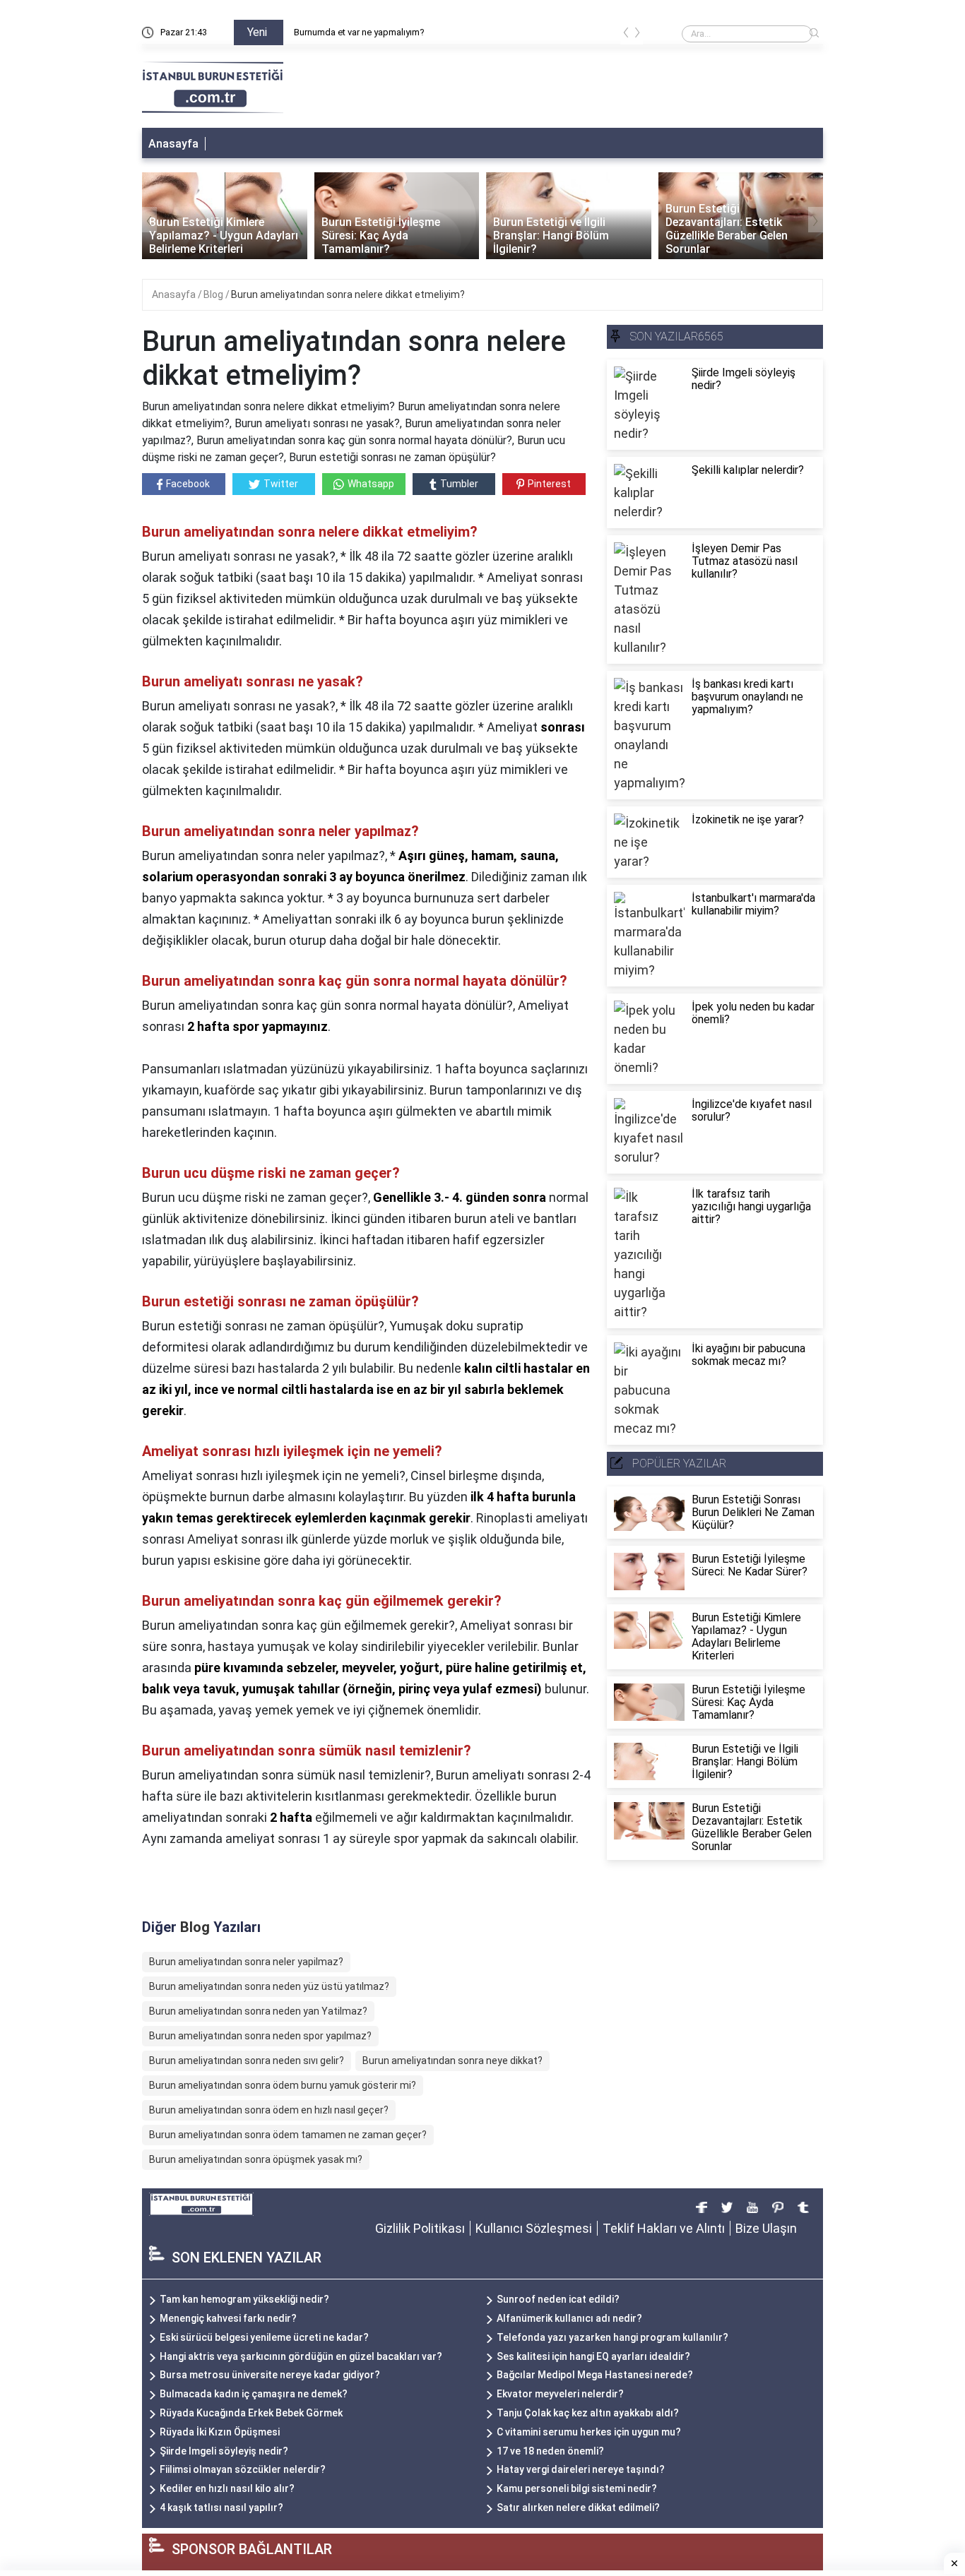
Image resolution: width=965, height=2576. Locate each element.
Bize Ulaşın (766, 2228)
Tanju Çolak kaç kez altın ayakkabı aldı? (588, 2413)
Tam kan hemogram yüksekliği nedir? (244, 2299)
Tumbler (459, 484)
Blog (214, 294)
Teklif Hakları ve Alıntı (664, 2228)
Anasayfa (173, 144)
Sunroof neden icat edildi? (558, 2299)
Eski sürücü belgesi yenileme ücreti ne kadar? (264, 2337)
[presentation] (626, 35)
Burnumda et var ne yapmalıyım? (359, 32)
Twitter (281, 484)
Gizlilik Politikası (420, 2228)
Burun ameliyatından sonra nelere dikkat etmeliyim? (348, 294)
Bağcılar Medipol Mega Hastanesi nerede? (595, 2375)
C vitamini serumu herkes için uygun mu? (589, 2432)
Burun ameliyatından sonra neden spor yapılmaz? (260, 2036)
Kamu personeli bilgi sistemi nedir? (577, 2488)
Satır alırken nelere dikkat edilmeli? (578, 2508)
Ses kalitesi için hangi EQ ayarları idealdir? (593, 2356)
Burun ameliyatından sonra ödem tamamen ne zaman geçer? (288, 2135)
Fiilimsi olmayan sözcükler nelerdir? (243, 2469)
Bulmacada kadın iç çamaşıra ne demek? (254, 2394)
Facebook (188, 484)
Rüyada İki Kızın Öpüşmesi (220, 2432)
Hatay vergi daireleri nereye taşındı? (581, 2469)
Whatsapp (371, 484)
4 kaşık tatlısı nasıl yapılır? (221, 2508)
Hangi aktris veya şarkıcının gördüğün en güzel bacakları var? (301, 2356)
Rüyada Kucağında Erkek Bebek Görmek (251, 2413)
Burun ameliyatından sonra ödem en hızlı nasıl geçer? (269, 2110)
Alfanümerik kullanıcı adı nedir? (569, 2318)
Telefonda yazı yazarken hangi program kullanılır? (612, 2337)
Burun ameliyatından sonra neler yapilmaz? (246, 1962)
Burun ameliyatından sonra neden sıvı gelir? (247, 2061)
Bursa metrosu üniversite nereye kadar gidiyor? (270, 2375)
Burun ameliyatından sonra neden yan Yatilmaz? (258, 2011)
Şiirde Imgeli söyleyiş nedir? (224, 2451)
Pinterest (549, 484)
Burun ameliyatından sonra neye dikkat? (452, 2061)
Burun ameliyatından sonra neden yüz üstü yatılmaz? (269, 1986)
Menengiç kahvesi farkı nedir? (228, 2318)
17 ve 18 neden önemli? (550, 2451)
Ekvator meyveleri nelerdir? (560, 2394)
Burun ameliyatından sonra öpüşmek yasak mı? (256, 2159)
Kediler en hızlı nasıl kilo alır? (227, 2488)
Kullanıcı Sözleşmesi (534, 2228)
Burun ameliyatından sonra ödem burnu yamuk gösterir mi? (283, 2085)
